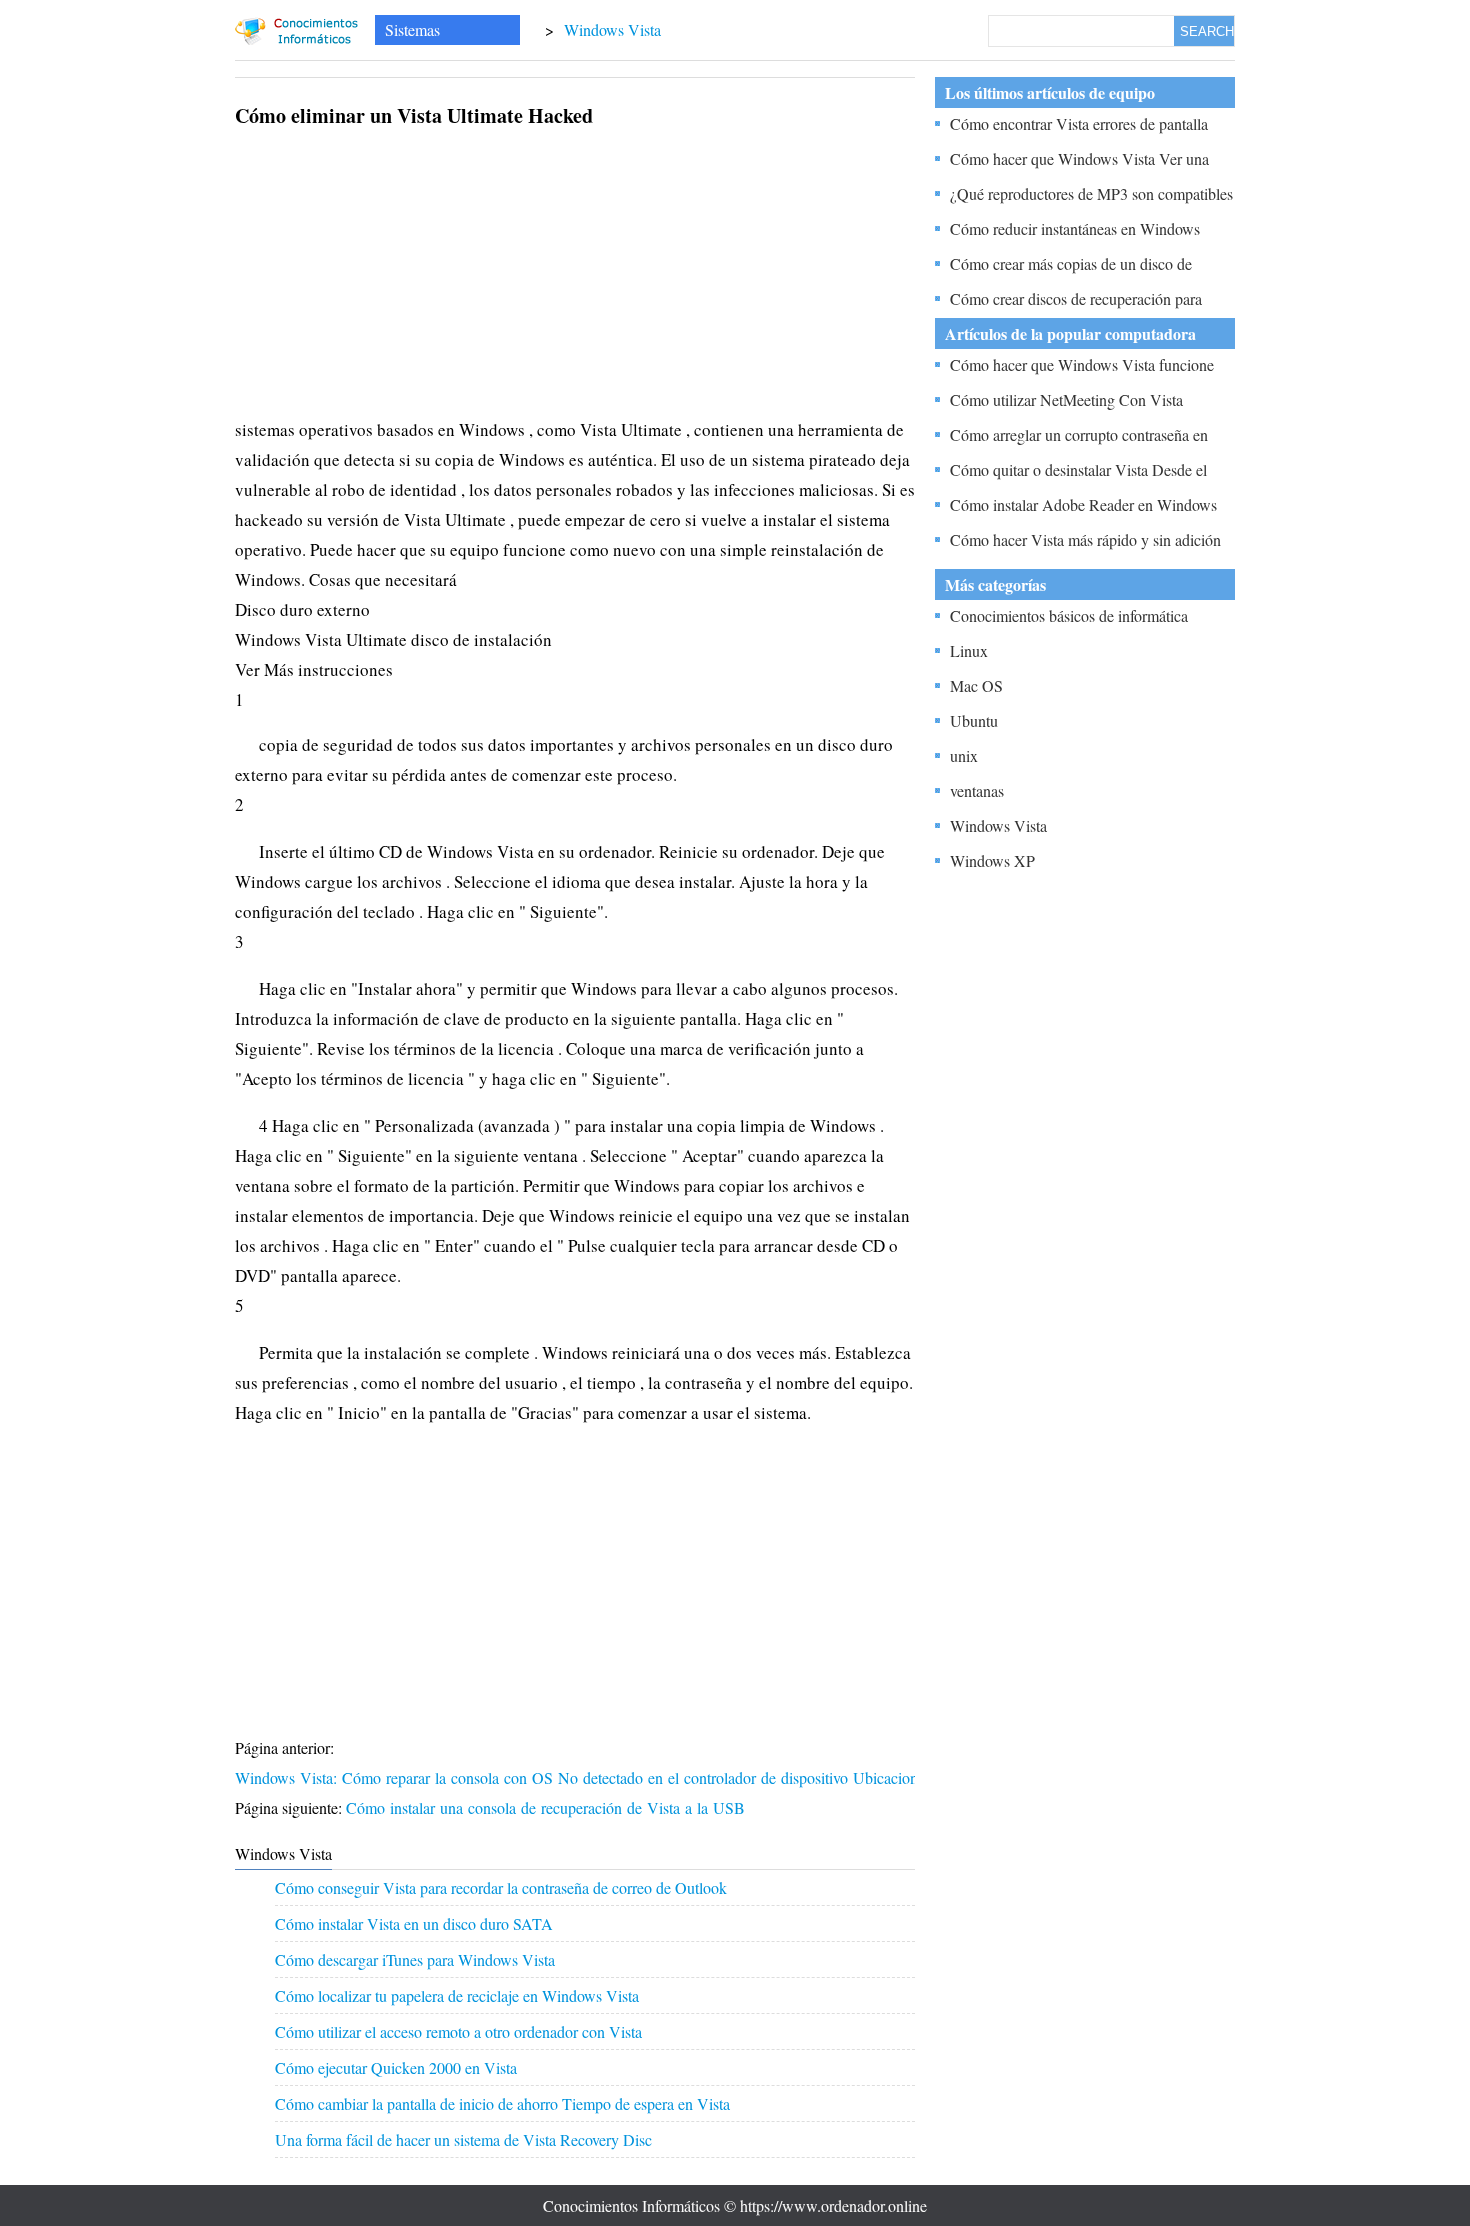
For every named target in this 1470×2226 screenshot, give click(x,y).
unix (964, 755)
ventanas (977, 790)
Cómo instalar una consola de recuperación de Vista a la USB (548, 1807)
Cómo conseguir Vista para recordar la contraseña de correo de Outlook (501, 1887)
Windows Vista (612, 29)
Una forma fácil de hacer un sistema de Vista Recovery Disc (463, 2139)
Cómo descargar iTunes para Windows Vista (415, 1959)
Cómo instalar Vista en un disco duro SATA (414, 1923)
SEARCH (1207, 31)
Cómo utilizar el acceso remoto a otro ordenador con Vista (458, 2031)
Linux (969, 650)
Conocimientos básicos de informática (1069, 615)
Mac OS (976, 685)
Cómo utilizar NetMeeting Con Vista (1066, 399)
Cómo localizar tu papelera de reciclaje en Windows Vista (457, 1995)
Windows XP (992, 860)
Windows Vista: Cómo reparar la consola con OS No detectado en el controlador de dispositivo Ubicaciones (585, 1777)
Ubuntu (974, 720)
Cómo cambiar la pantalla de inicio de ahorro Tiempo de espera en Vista (502, 2103)
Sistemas (412, 29)
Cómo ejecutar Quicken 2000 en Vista (396, 2067)
